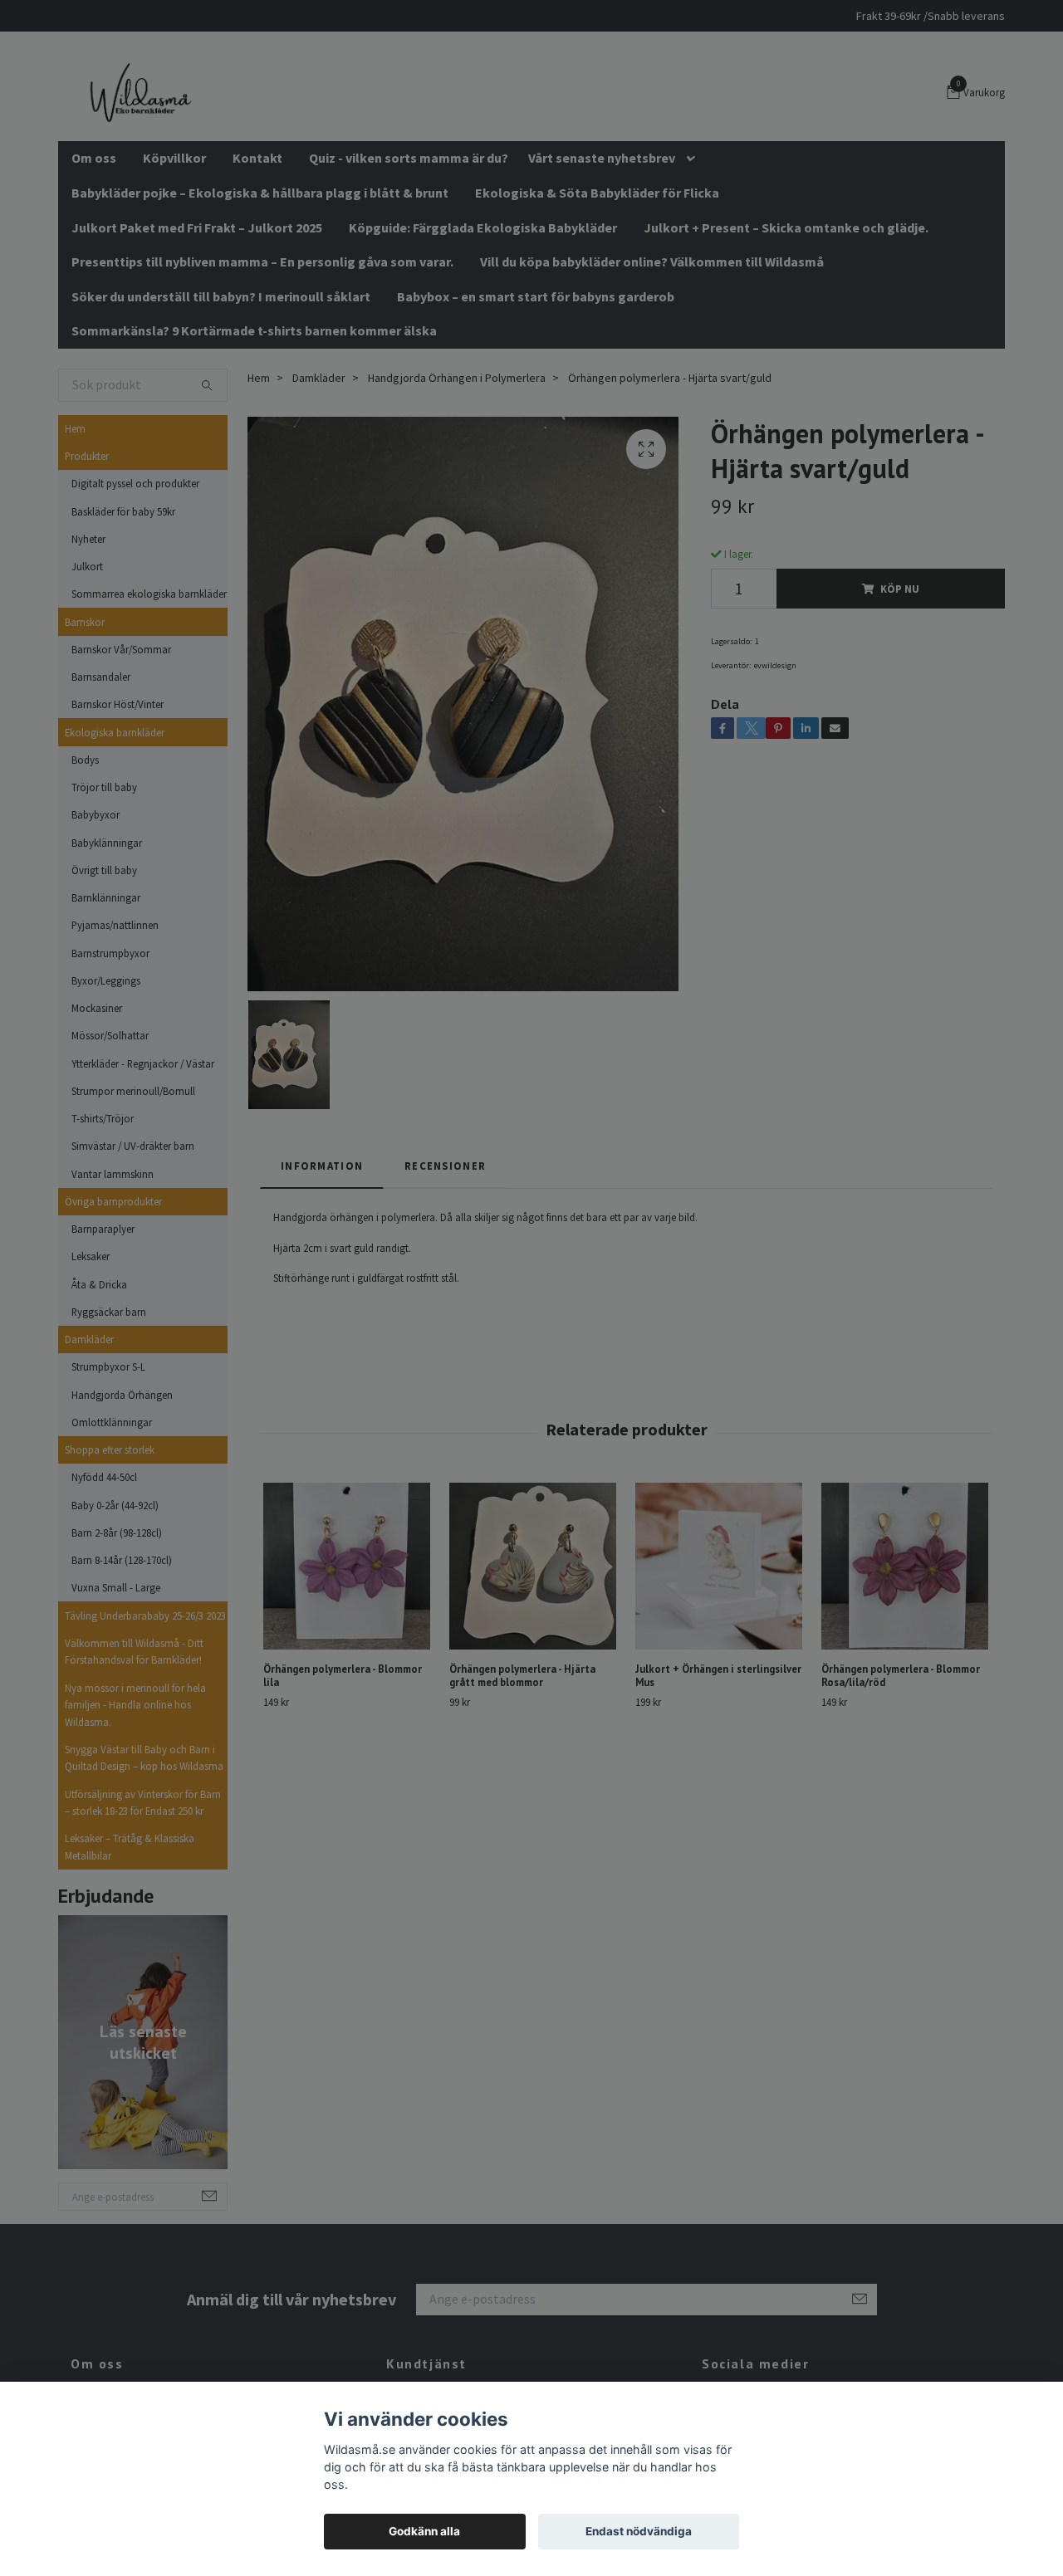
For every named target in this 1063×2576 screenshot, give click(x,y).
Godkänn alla (424, 2531)
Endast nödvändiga (639, 2531)
